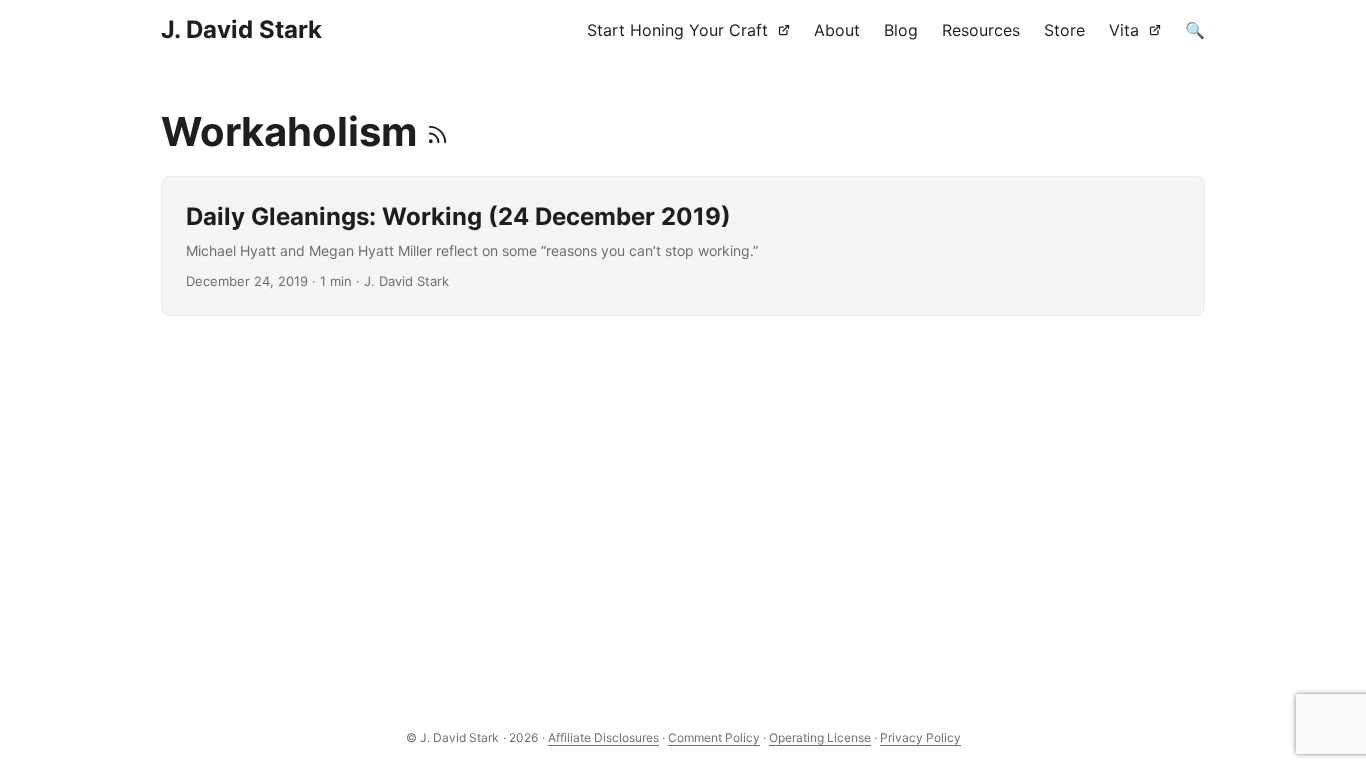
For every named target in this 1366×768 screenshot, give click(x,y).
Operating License (820, 737)
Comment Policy (714, 737)
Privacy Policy (920, 737)
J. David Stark (241, 29)
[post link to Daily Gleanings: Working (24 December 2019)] (683, 246)
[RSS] (437, 131)
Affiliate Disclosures (603, 737)
